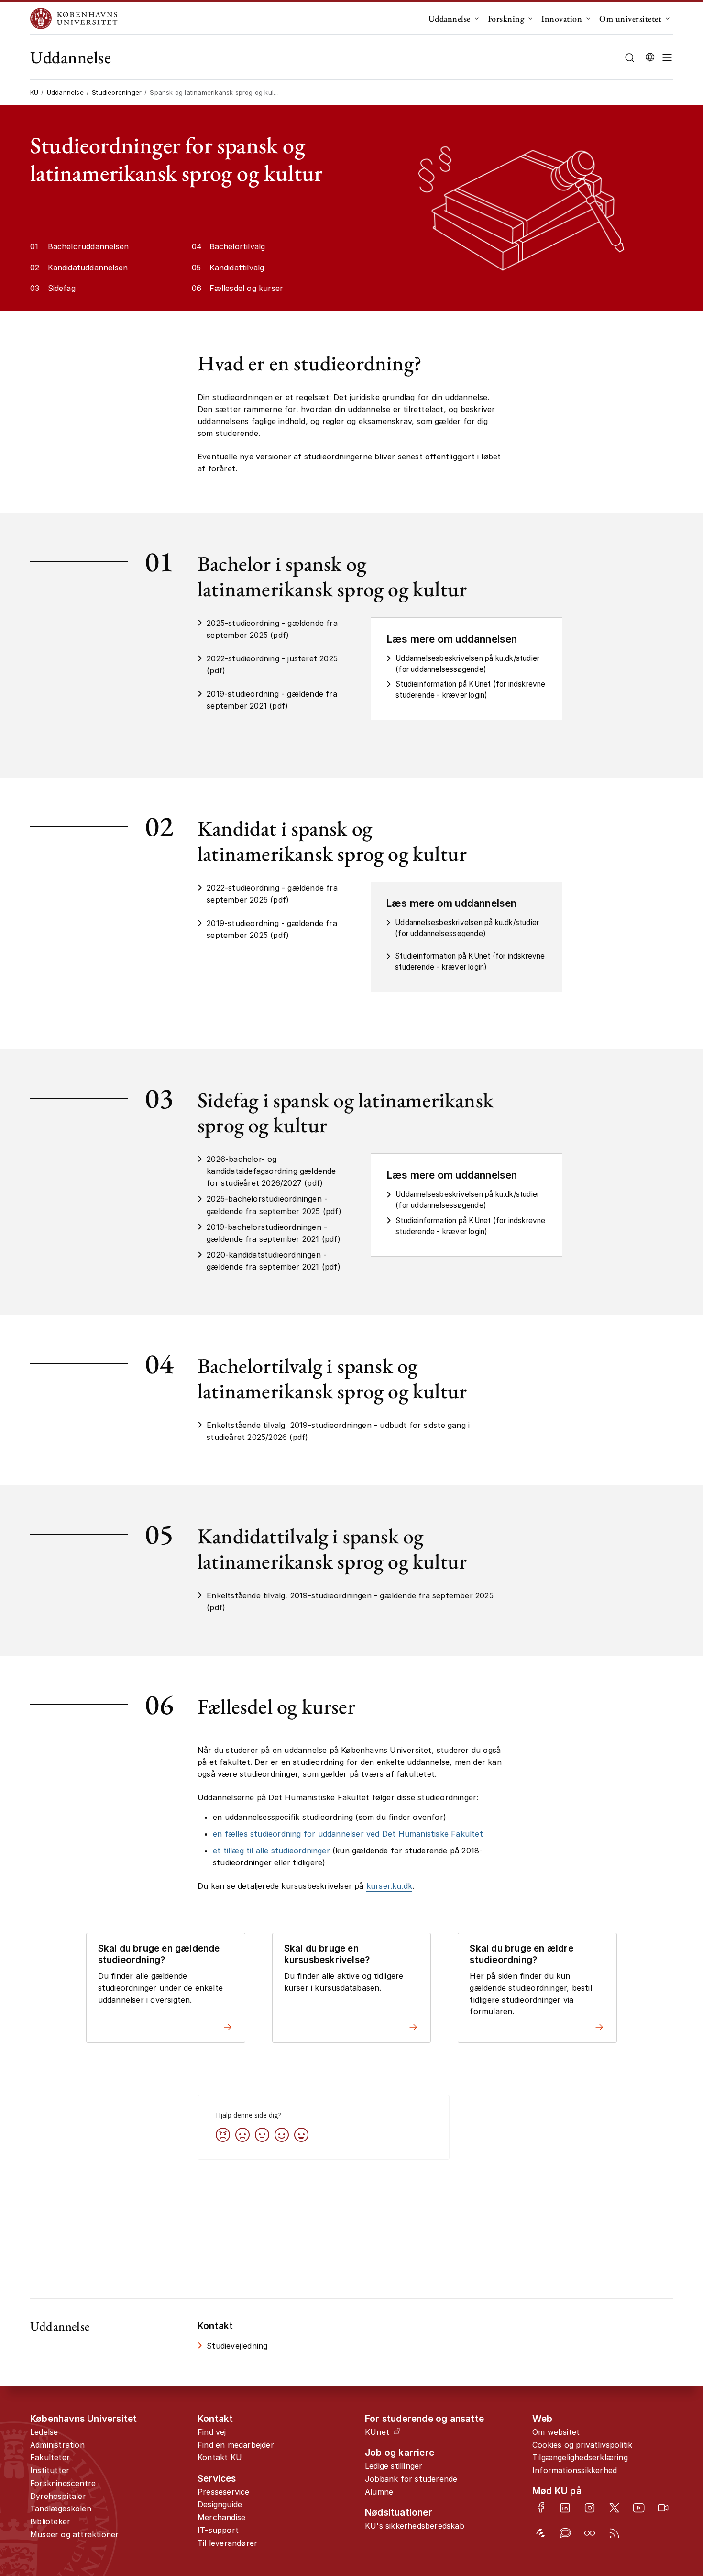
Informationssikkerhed (575, 2470)
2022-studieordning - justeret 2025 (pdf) (272, 664)
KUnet (377, 2432)
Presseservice (224, 2492)
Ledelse (44, 2432)
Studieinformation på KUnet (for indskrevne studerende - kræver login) (470, 690)
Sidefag (62, 288)
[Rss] (614, 2533)
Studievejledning (237, 2346)
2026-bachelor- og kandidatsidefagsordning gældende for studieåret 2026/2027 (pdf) (271, 1171)
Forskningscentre (63, 2483)
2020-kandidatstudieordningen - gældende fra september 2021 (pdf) (274, 1261)
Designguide (220, 2504)
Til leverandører (227, 2543)
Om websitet (556, 2432)
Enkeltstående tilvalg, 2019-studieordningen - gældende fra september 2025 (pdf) (350, 1601)
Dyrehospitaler (58, 2496)
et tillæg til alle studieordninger (271, 1851)
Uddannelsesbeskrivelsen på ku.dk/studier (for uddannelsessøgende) (467, 664)
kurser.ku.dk (389, 1886)
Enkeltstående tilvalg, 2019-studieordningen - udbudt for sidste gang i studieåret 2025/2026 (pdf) (338, 1431)
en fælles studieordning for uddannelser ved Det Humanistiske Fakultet (348, 1834)
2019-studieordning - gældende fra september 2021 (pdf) (272, 700)
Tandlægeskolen (61, 2509)
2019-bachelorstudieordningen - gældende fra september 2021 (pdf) (274, 1233)
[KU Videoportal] (663, 2508)
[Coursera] (589, 2533)
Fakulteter (50, 2457)
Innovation (562, 18)
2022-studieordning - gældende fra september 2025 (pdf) (272, 894)
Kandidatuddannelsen (88, 268)
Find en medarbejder (236, 2445)
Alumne (379, 2492)
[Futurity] (541, 2533)
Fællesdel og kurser (247, 288)
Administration (57, 2445)
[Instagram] (589, 2508)
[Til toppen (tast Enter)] (665, 2437)
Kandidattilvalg (237, 268)
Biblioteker (50, 2521)
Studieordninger (117, 92)
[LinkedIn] (565, 2508)
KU (34, 92)
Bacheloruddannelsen (88, 246)
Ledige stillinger (394, 2466)
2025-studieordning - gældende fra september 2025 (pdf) (272, 629)
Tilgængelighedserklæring (580, 2457)
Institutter (50, 2470)
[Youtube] (639, 2508)
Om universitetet (630, 18)
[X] (614, 2508)
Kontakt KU (220, 2457)
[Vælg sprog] (650, 57)
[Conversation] (565, 2533)
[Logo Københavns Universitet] (76, 18)
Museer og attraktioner (74, 2534)
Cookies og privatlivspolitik (582, 2445)
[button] (667, 57)
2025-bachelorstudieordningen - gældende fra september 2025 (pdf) (274, 1205)
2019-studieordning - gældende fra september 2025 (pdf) (272, 929)
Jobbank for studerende (411, 2479)
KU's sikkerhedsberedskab (415, 2526)
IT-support (218, 2530)
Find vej (212, 2432)
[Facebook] (541, 2507)
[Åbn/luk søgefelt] (630, 58)
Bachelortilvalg (237, 246)
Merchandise (221, 2517)
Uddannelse (450, 18)
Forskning (506, 18)
